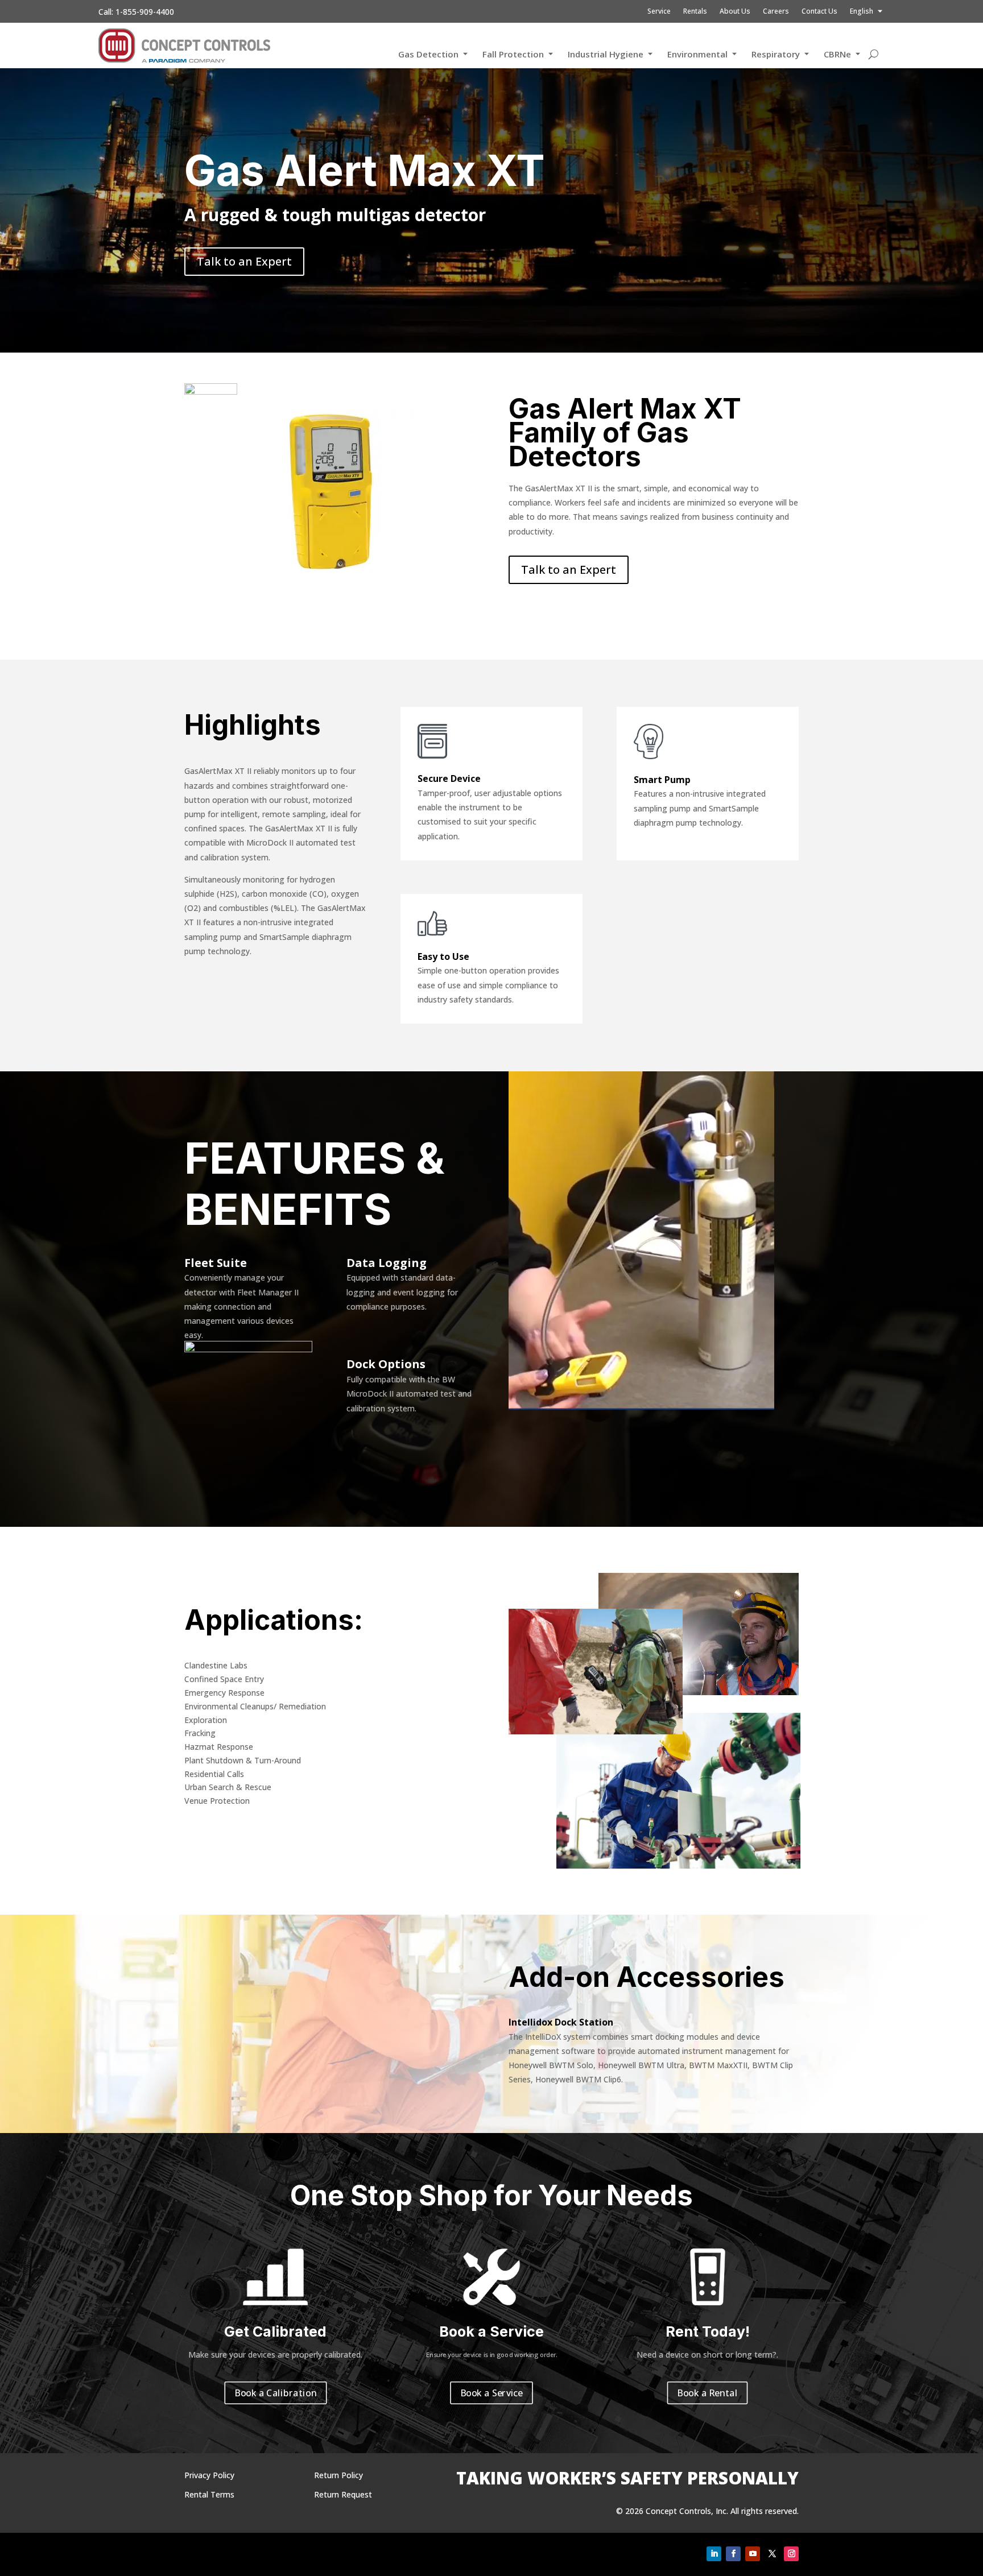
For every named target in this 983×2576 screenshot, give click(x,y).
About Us (735, 12)
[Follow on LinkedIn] (714, 2554)
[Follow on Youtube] (753, 2554)
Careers (776, 12)
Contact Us (819, 12)
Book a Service (491, 2393)
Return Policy (338, 2475)
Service (659, 12)
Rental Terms (209, 2494)
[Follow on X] (772, 2554)
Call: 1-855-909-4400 (136, 12)
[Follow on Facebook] (733, 2554)
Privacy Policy (209, 2475)
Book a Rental (708, 2393)
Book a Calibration (276, 2393)
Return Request (343, 2494)
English (862, 12)
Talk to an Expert (244, 261)
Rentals (695, 12)
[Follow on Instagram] (791, 2554)
